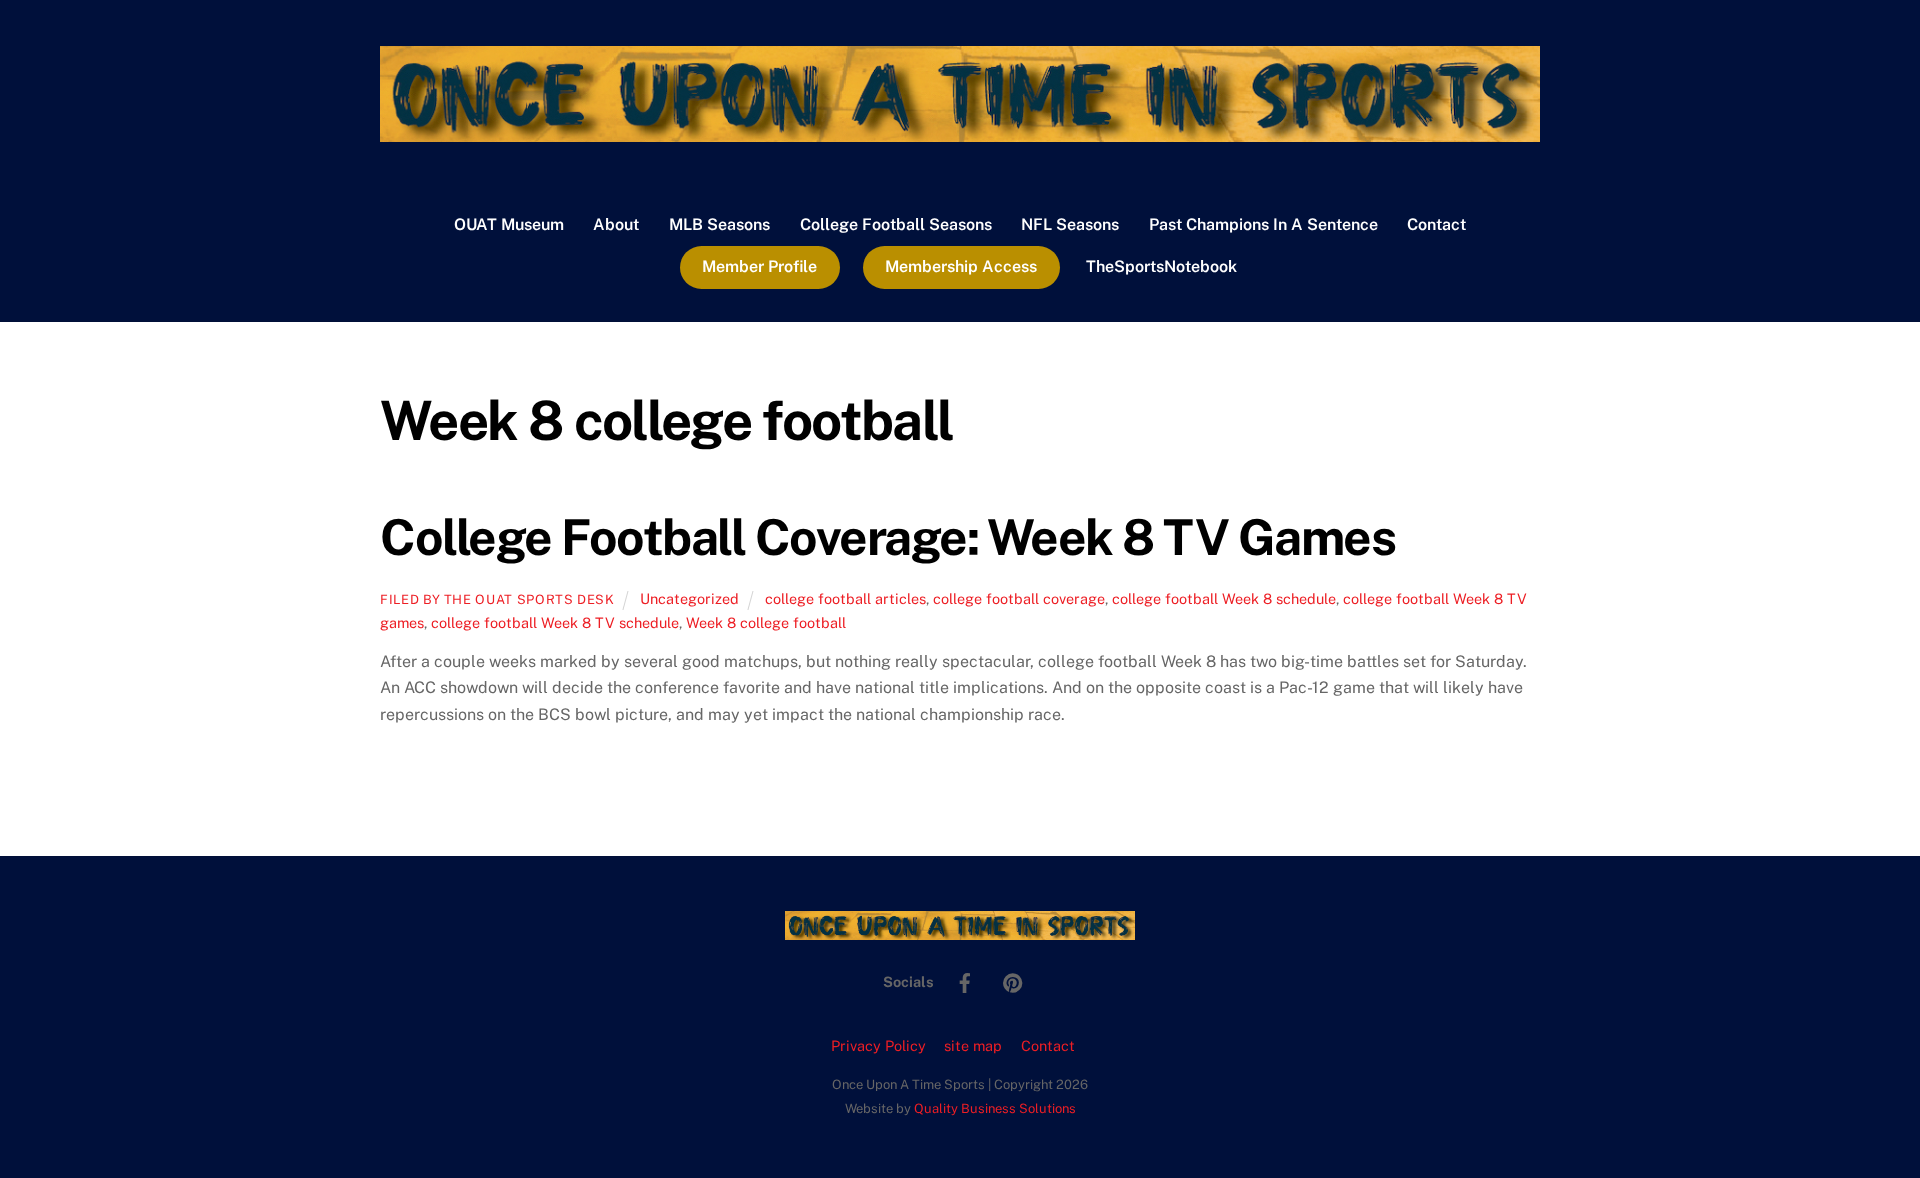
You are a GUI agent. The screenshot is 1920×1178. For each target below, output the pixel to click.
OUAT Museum (509, 224)
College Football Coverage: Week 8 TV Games (888, 537)
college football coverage (1019, 598)
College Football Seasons (896, 224)
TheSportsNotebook (1161, 266)
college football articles (845, 598)
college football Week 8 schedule (1224, 598)
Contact (1436, 224)
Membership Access (961, 266)
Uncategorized (689, 598)
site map (973, 1045)
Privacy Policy (878, 1045)
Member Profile (759, 266)
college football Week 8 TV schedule (555, 622)
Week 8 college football (766, 622)
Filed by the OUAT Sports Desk (497, 599)
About (616, 224)
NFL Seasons (1070, 224)
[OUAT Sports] (960, 132)
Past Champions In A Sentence (1263, 224)
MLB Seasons (719, 224)
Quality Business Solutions (995, 1108)
